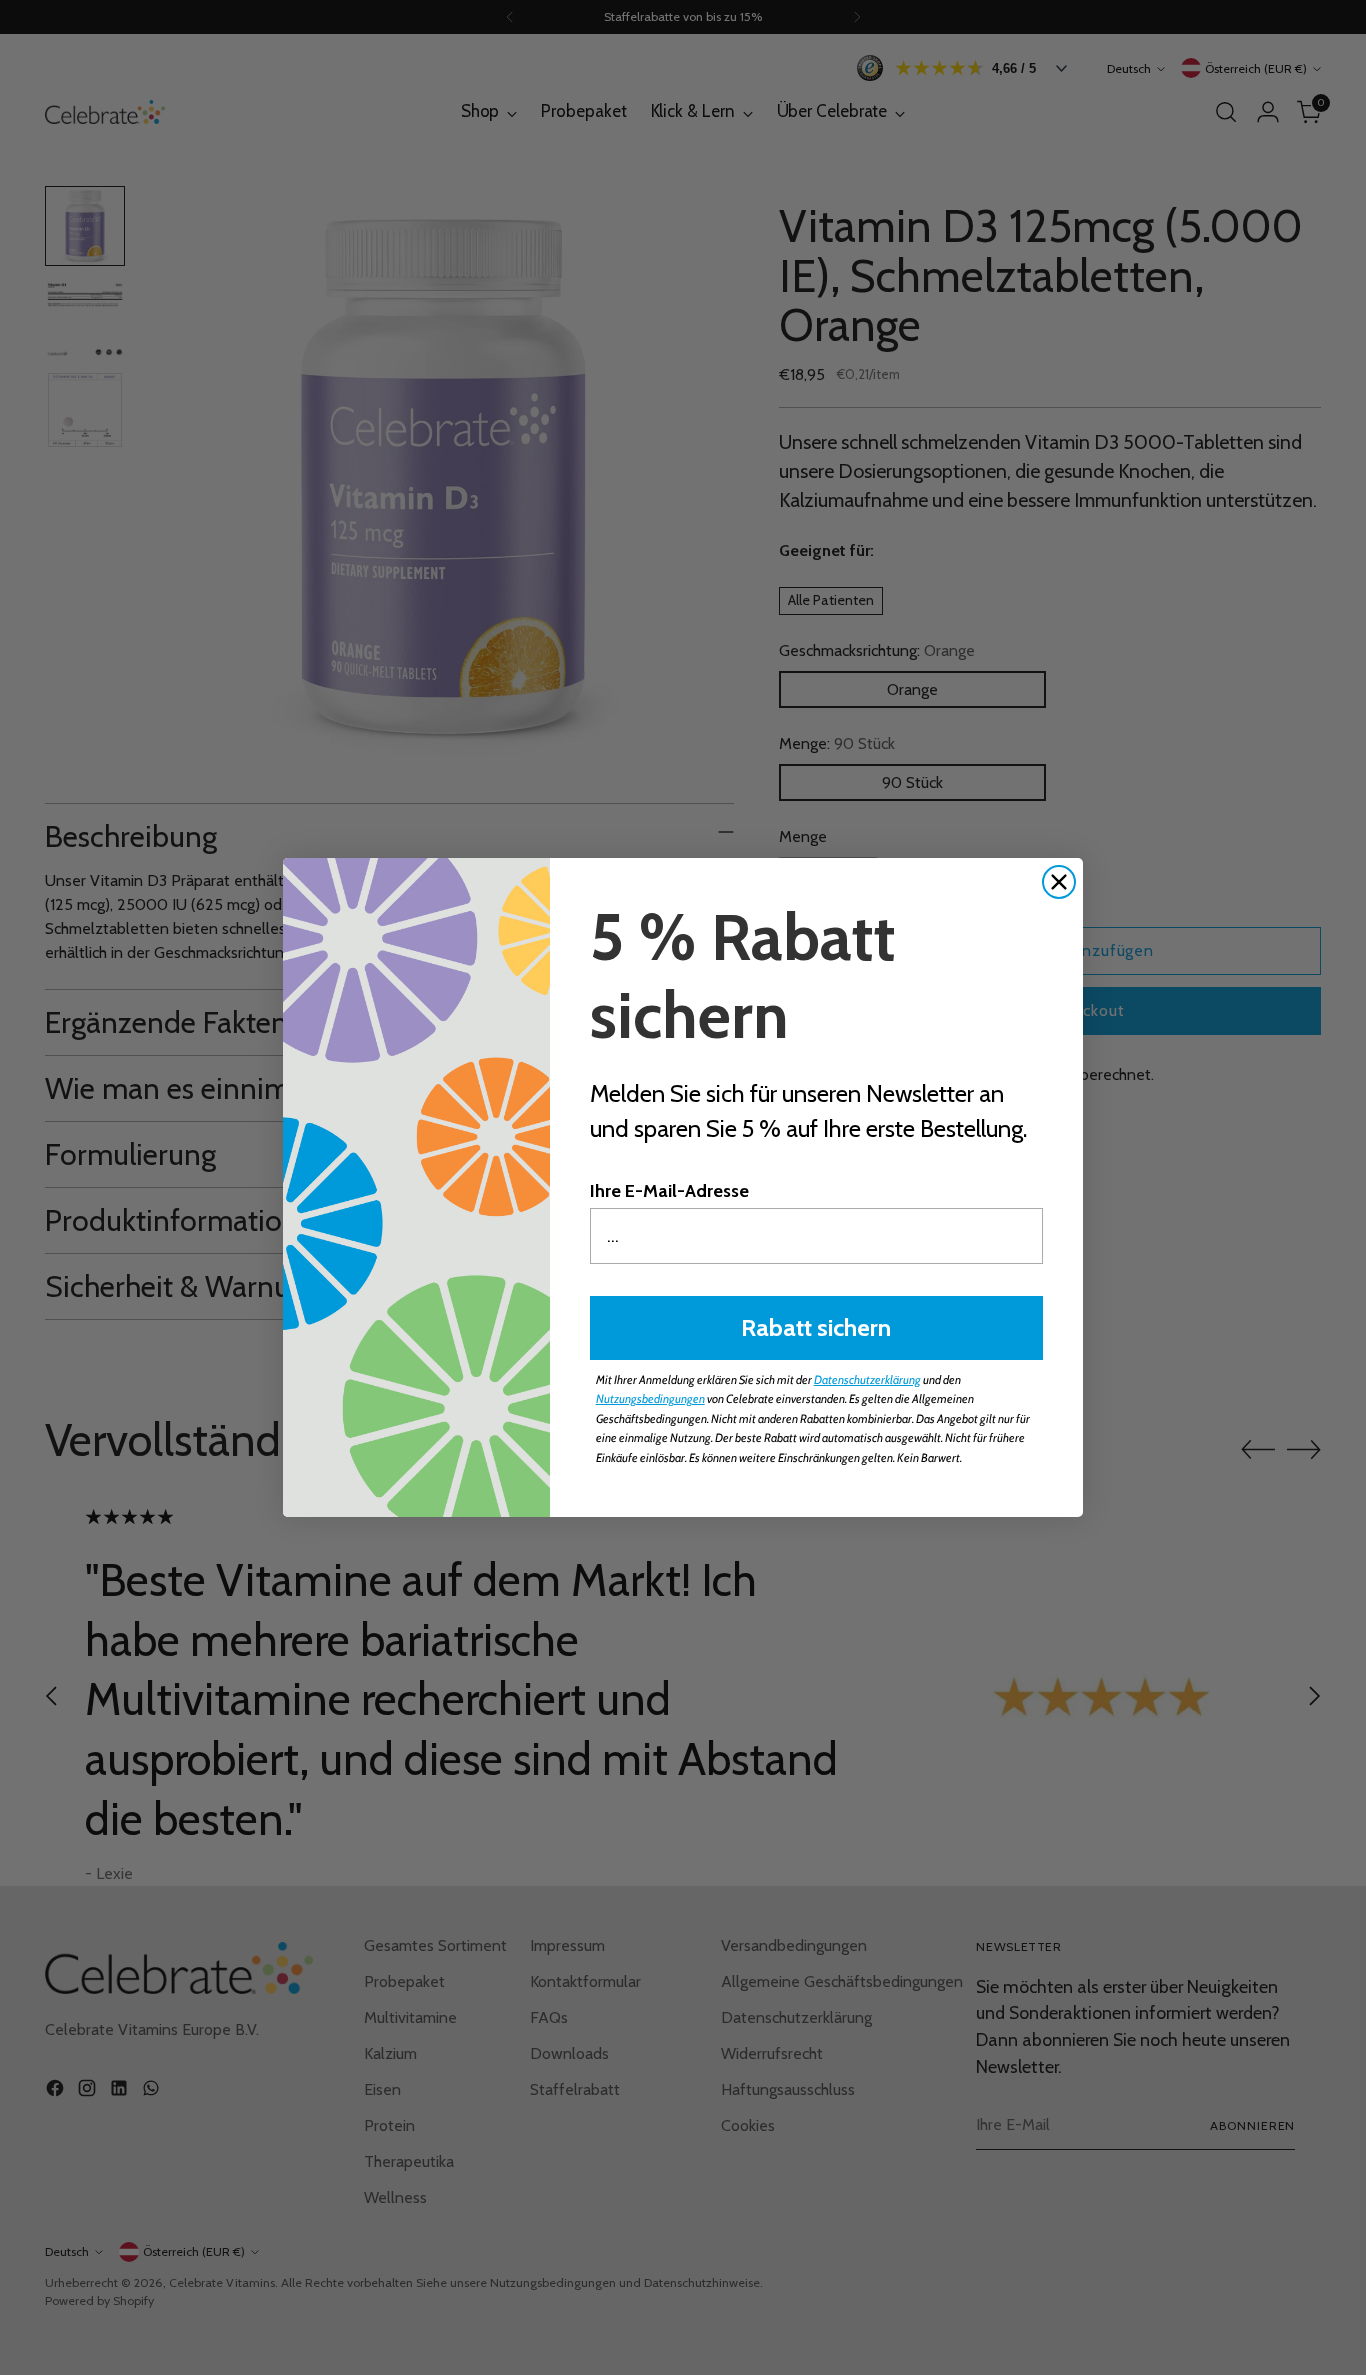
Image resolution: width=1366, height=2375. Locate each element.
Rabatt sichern (816, 1327)
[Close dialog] (1059, 882)
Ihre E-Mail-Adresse (669, 1191)
